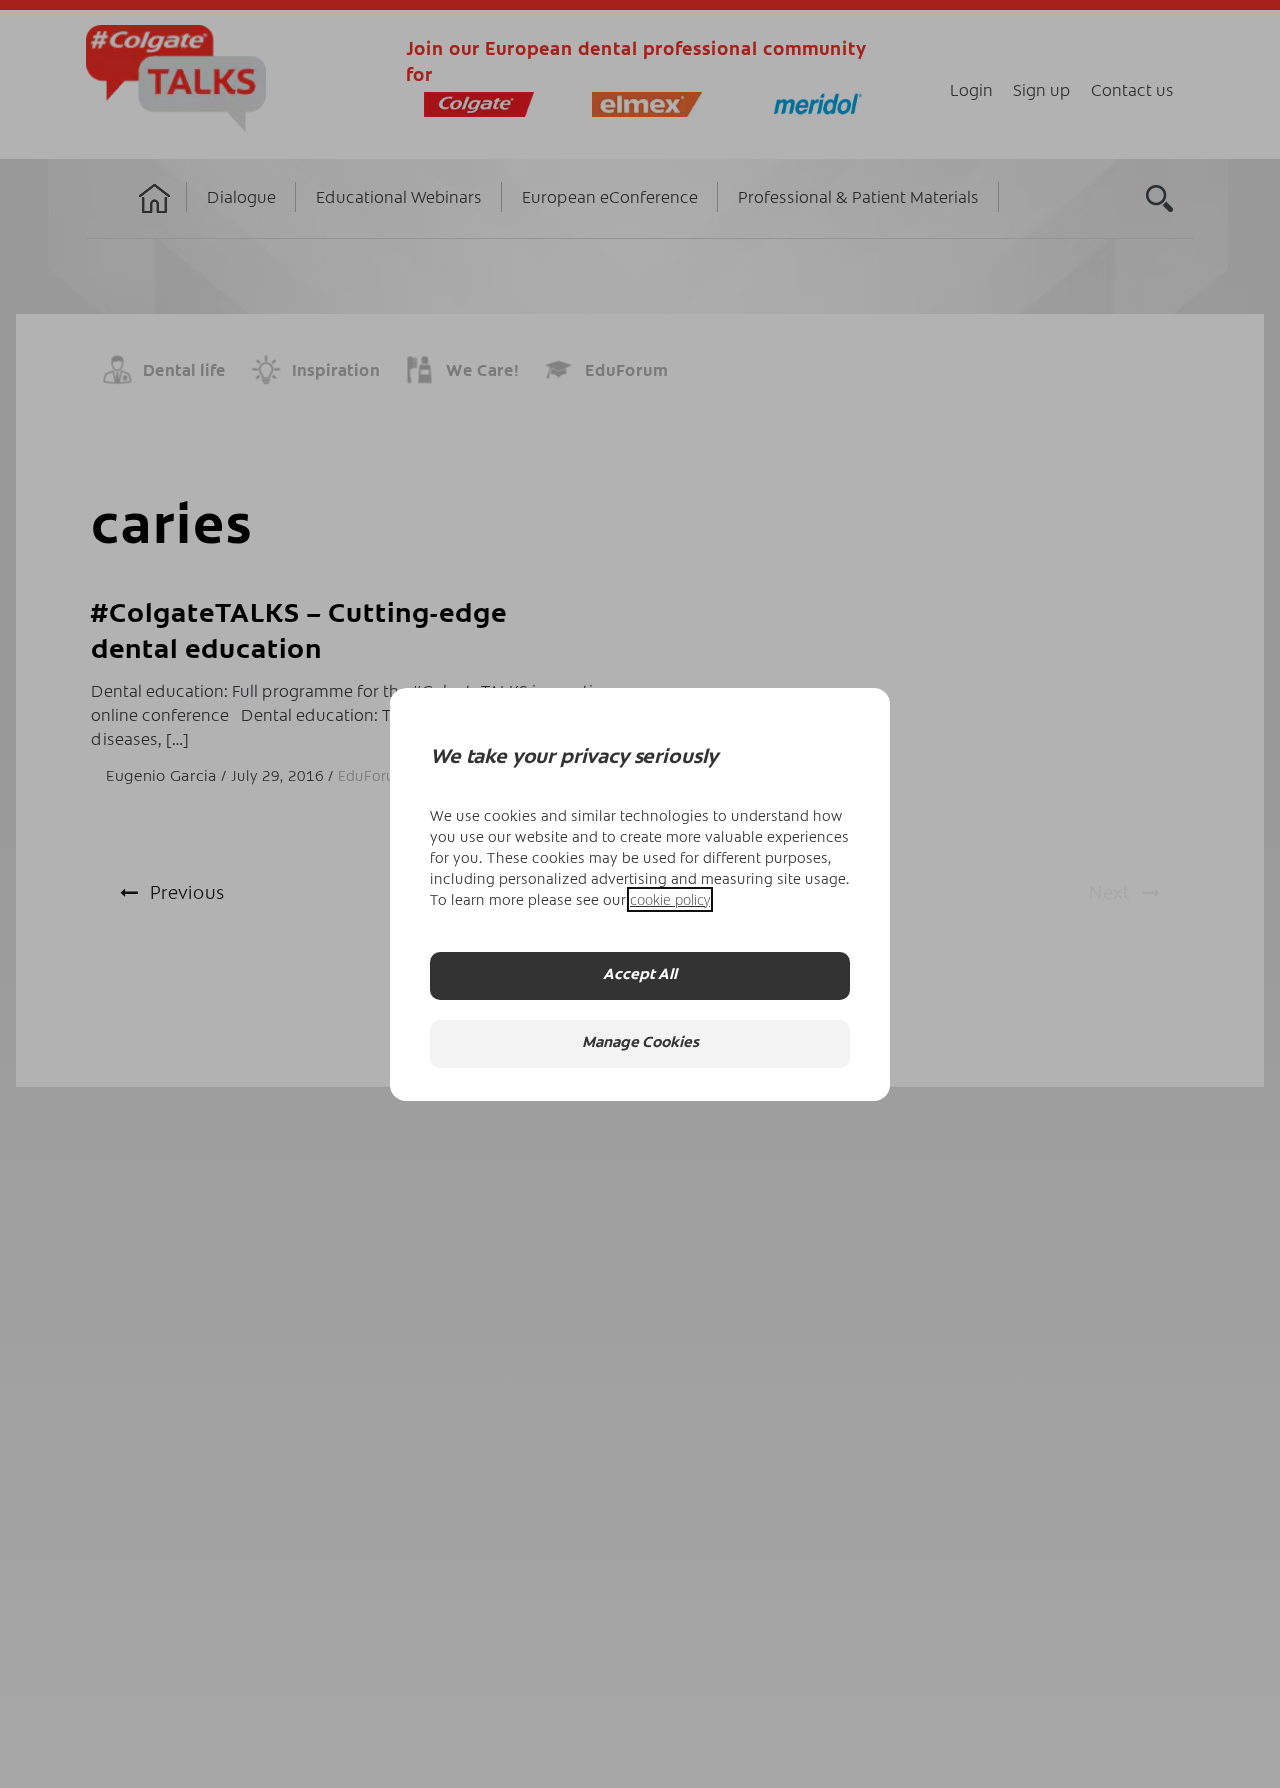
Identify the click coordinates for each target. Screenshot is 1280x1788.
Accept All (640, 975)
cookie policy (670, 899)
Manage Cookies (640, 1043)
